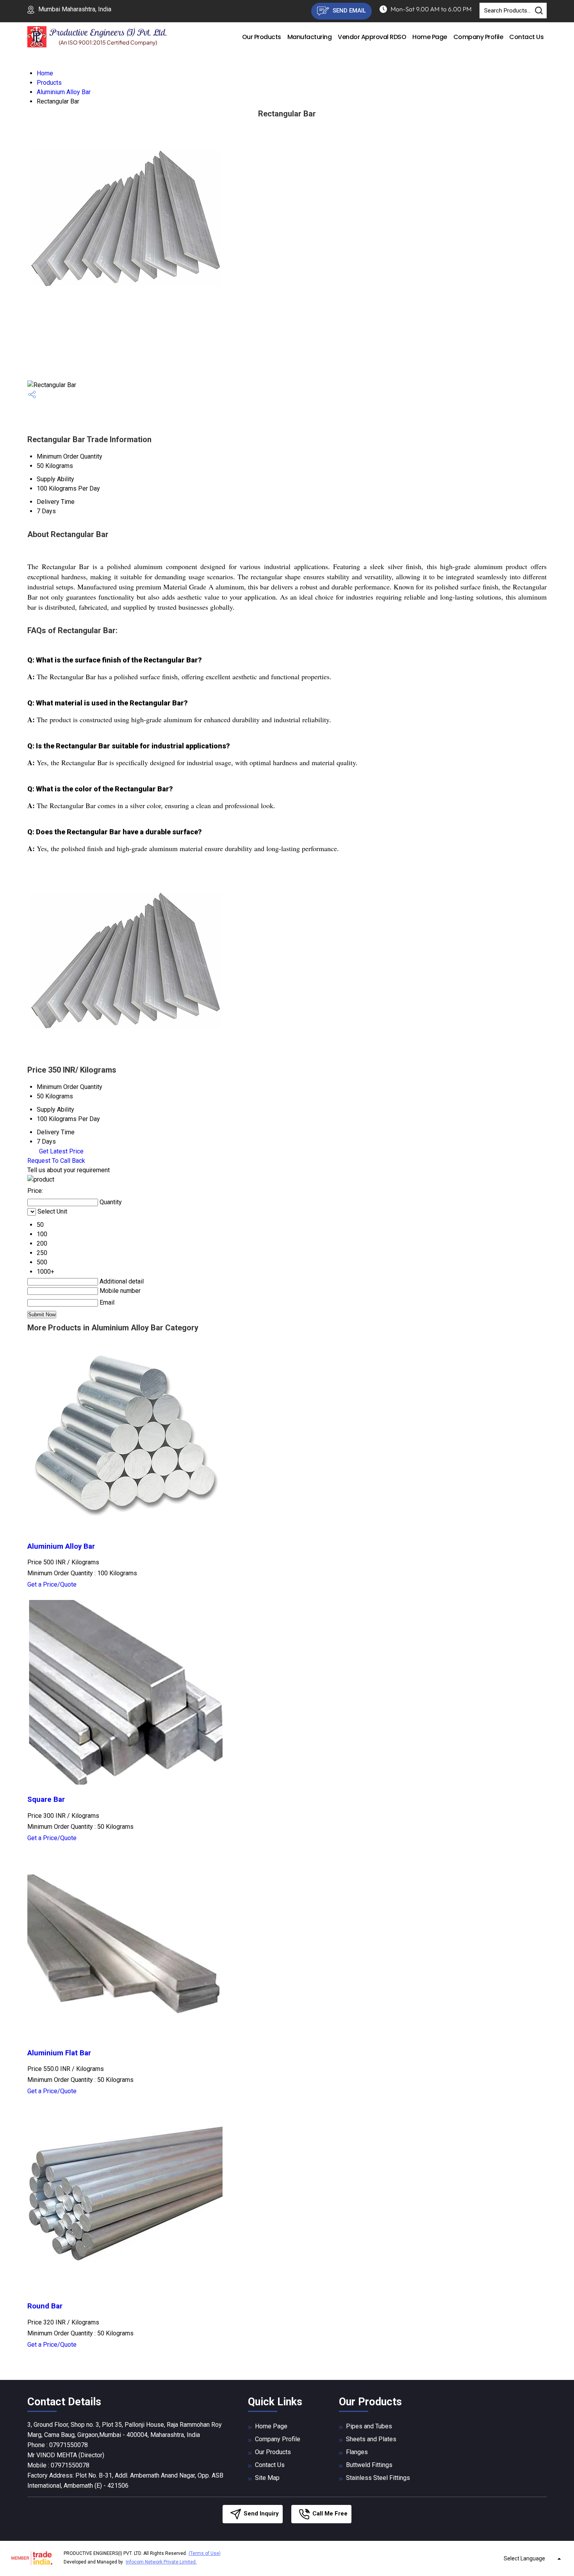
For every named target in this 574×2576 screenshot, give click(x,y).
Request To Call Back (56, 1161)
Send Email (348, 11)
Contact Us (526, 37)
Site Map (267, 2478)
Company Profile (478, 37)
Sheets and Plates (371, 2439)
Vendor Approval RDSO (372, 37)
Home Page (430, 37)
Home (45, 73)
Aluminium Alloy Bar (64, 92)
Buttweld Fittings (369, 2465)
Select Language (524, 2558)
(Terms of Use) (205, 2553)
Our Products (262, 37)
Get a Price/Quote (52, 1584)
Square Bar (46, 1799)
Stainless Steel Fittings (378, 2478)
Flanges (357, 2452)
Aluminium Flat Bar (59, 2053)
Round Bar (45, 2306)
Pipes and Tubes (369, 2426)
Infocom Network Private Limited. (161, 2562)
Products (49, 83)
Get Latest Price (61, 1151)
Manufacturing (310, 37)
